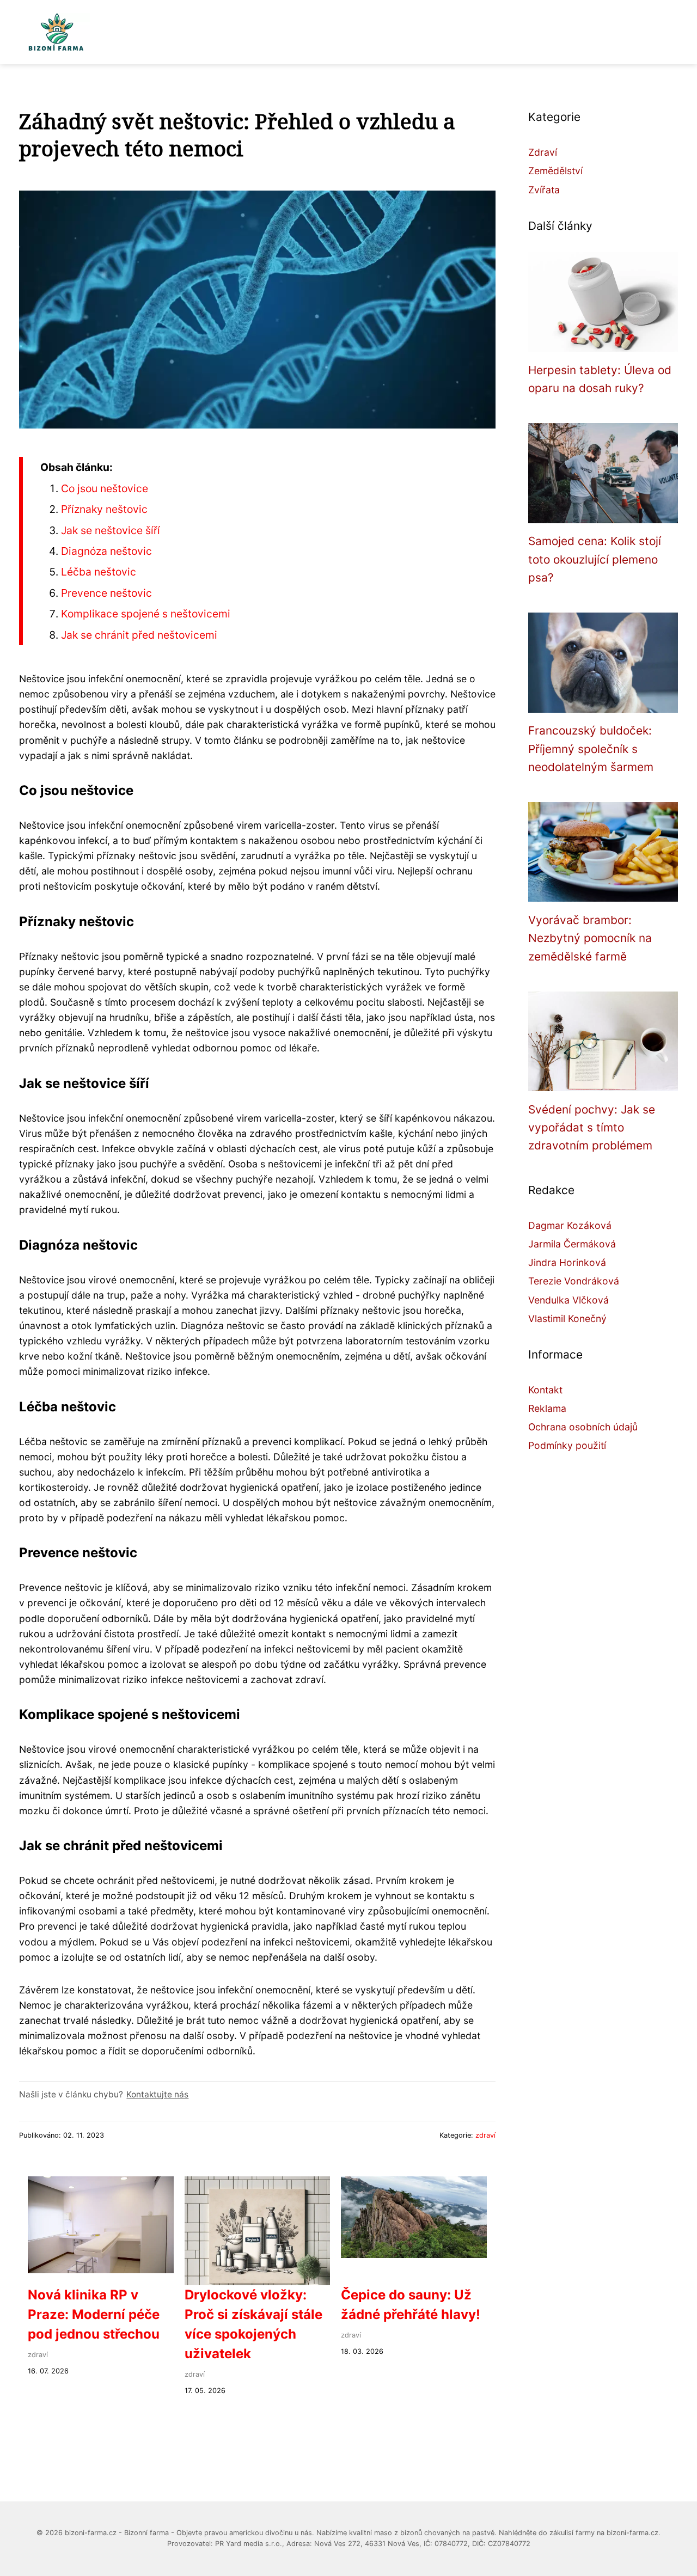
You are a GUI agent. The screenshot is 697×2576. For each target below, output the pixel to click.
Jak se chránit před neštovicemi (139, 635)
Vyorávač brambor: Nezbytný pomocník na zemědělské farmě (590, 938)
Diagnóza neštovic (106, 551)
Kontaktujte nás (157, 2094)
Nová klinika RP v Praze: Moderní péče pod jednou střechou (94, 2314)
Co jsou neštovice (105, 488)
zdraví (485, 2135)
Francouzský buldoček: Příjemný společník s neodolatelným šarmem (591, 749)
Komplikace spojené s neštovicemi (146, 614)
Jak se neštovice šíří (111, 530)
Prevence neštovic (106, 593)
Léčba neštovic (99, 572)
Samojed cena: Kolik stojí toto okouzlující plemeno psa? (595, 559)
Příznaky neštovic (104, 509)
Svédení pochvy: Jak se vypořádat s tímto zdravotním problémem (592, 1128)
